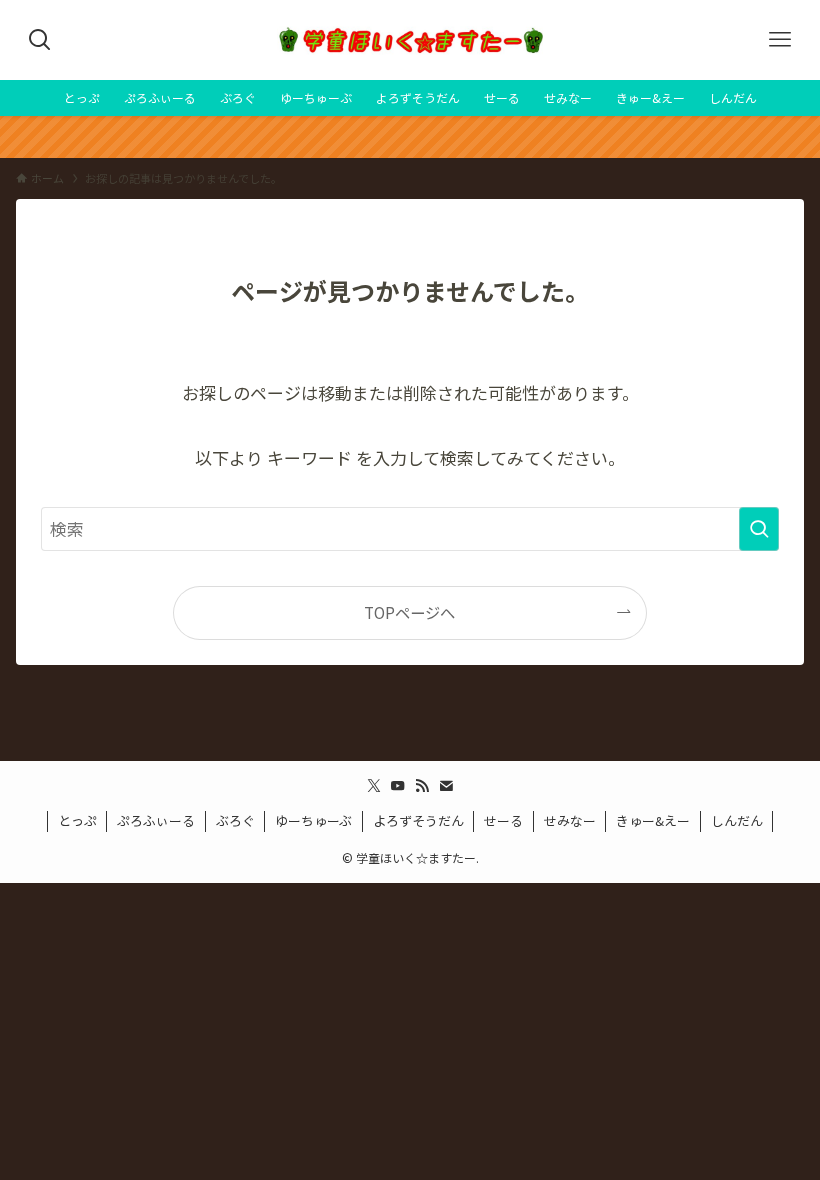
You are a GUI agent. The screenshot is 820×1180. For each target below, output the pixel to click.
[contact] (446, 786)
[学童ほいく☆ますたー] (410, 40)
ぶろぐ (235, 820)
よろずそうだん (418, 820)
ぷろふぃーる (156, 820)
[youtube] (398, 786)
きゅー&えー (653, 820)
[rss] (422, 786)
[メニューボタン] (780, 40)
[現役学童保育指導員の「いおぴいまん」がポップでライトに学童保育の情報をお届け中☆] (410, 137)
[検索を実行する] (759, 529)
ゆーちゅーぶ (313, 820)
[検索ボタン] (40, 40)
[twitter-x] (374, 786)
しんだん (737, 820)
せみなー (570, 820)
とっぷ (77, 820)
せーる (503, 820)
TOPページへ (409, 612)
